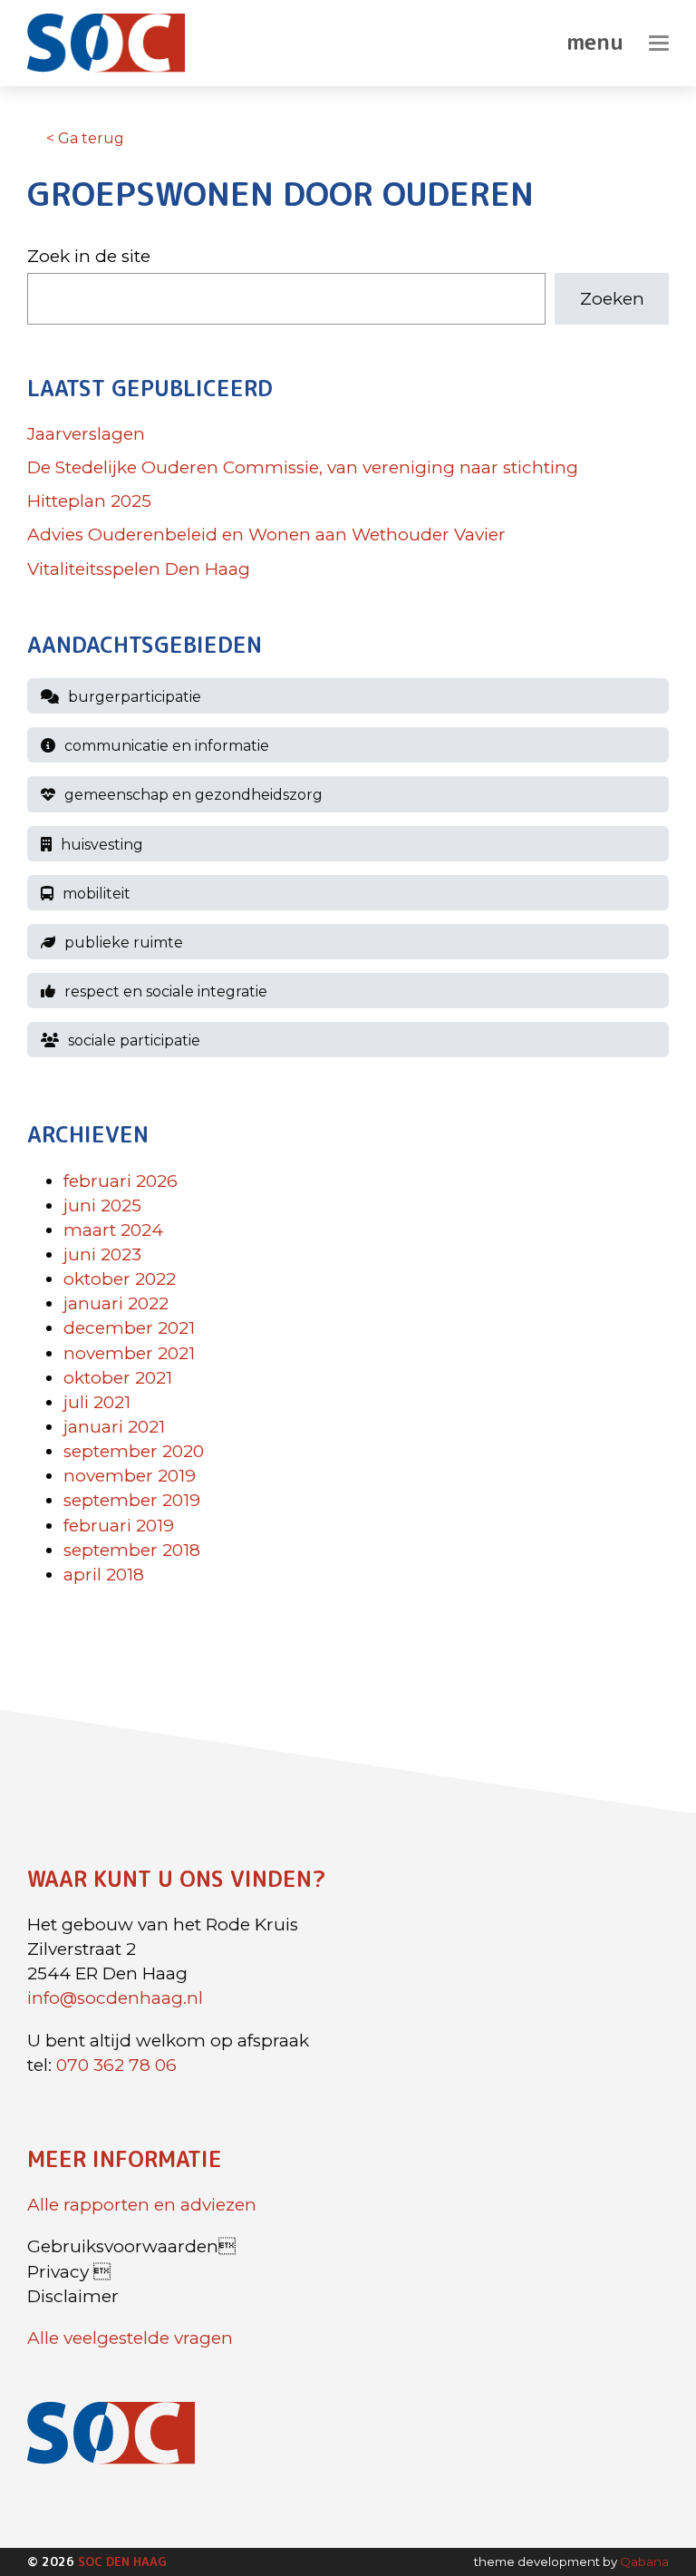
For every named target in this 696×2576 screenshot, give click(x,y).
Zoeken (612, 299)
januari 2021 (114, 1427)
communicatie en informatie (167, 747)
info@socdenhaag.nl (115, 1998)
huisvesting (102, 845)
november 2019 (130, 1477)
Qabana (644, 2561)
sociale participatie (134, 1041)
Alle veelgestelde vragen (130, 2338)
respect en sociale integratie (166, 992)
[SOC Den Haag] (115, 43)
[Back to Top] (646, 2513)
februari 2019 (119, 1526)
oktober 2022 (120, 1280)
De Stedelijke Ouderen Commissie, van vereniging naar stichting (303, 468)
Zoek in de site (89, 256)
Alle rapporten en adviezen (142, 2205)
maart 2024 (113, 1230)
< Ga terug (85, 138)
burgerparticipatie (135, 698)
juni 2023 (102, 1254)
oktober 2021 (118, 1378)
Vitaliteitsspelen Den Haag (139, 569)
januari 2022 (116, 1304)
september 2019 (132, 1501)
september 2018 (132, 1550)
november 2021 (129, 1353)
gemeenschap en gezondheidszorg (193, 796)
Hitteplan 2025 (89, 502)
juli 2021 (97, 1402)
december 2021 (129, 1329)
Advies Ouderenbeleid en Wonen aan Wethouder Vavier (266, 535)
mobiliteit (97, 894)
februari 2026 (121, 1181)
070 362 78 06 (116, 2065)
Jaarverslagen (86, 434)
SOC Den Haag (122, 2561)
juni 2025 (102, 1205)
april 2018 (104, 1575)
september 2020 (134, 1452)
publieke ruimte (124, 943)
